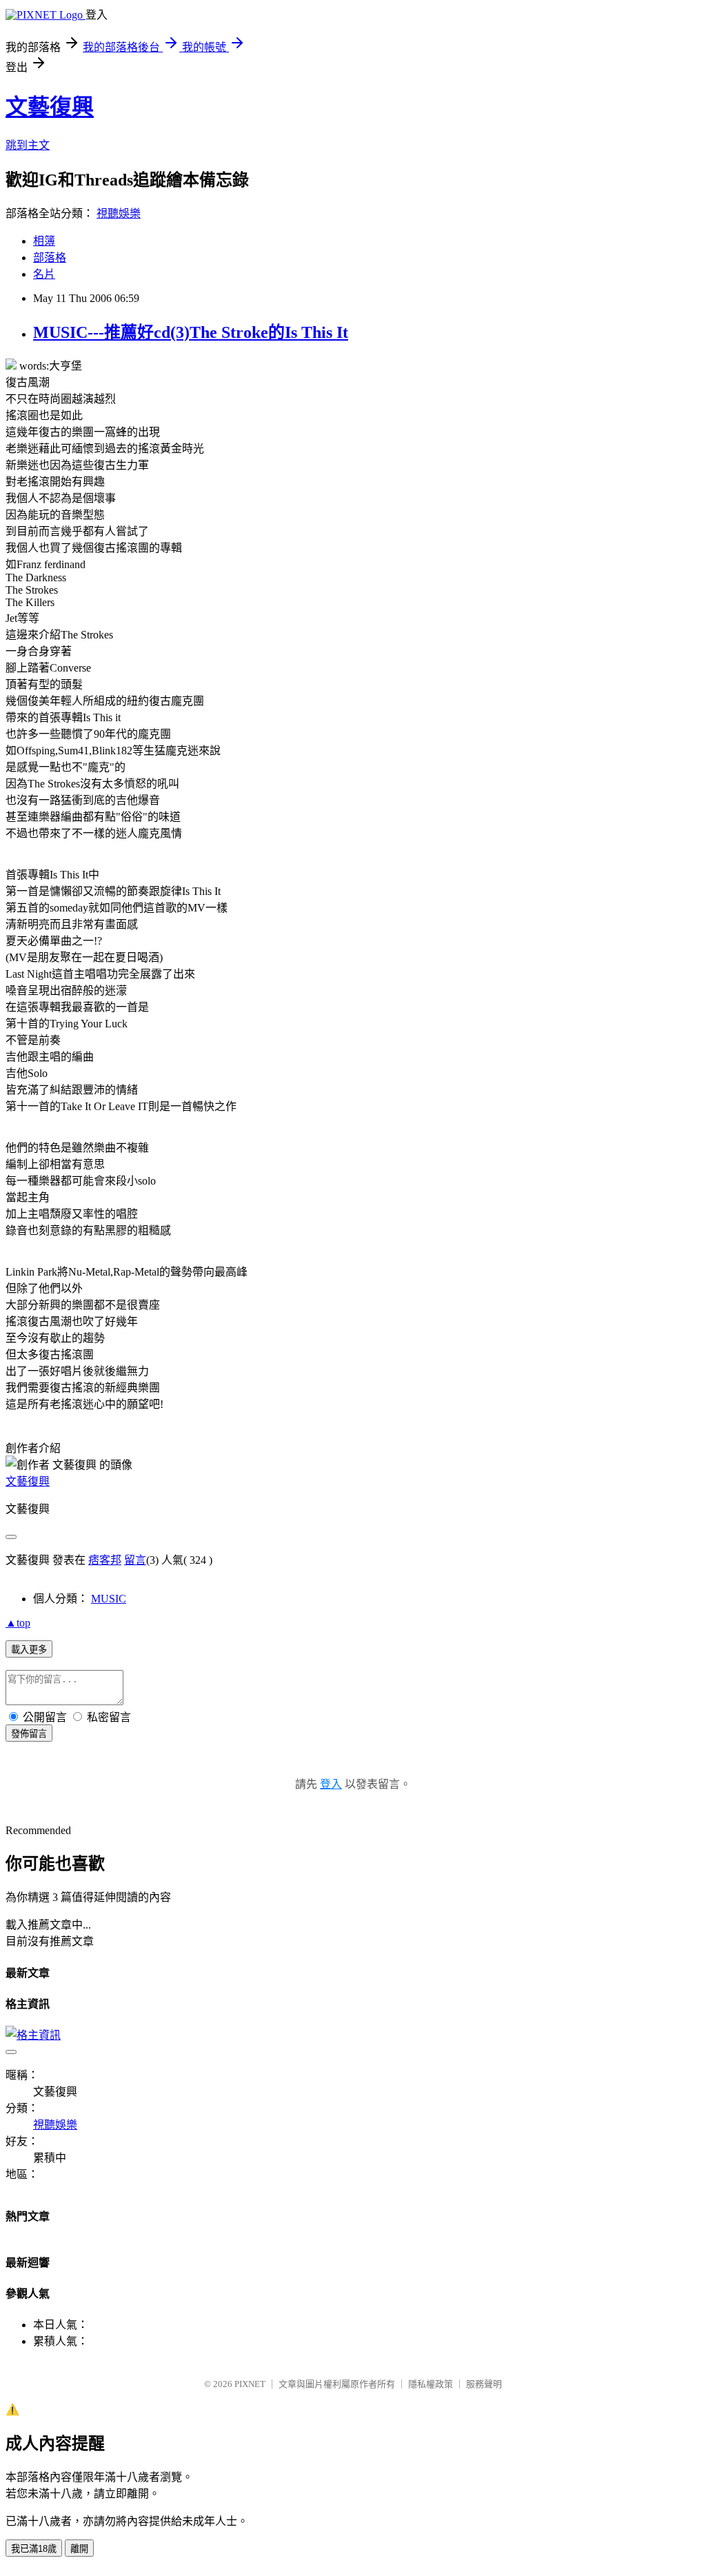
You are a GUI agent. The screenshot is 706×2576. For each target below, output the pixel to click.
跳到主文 (28, 145)
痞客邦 (105, 1560)
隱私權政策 (431, 2384)
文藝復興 (50, 107)
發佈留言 (29, 1734)
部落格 (50, 258)
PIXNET (250, 2384)
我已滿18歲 (34, 2549)
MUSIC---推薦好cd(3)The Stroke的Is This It (191, 332)
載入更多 (29, 1650)
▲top (18, 1623)
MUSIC (109, 1599)
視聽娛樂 (119, 213)
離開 (79, 2549)
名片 (44, 274)
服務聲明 (484, 2384)
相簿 (44, 241)
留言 (135, 1560)
